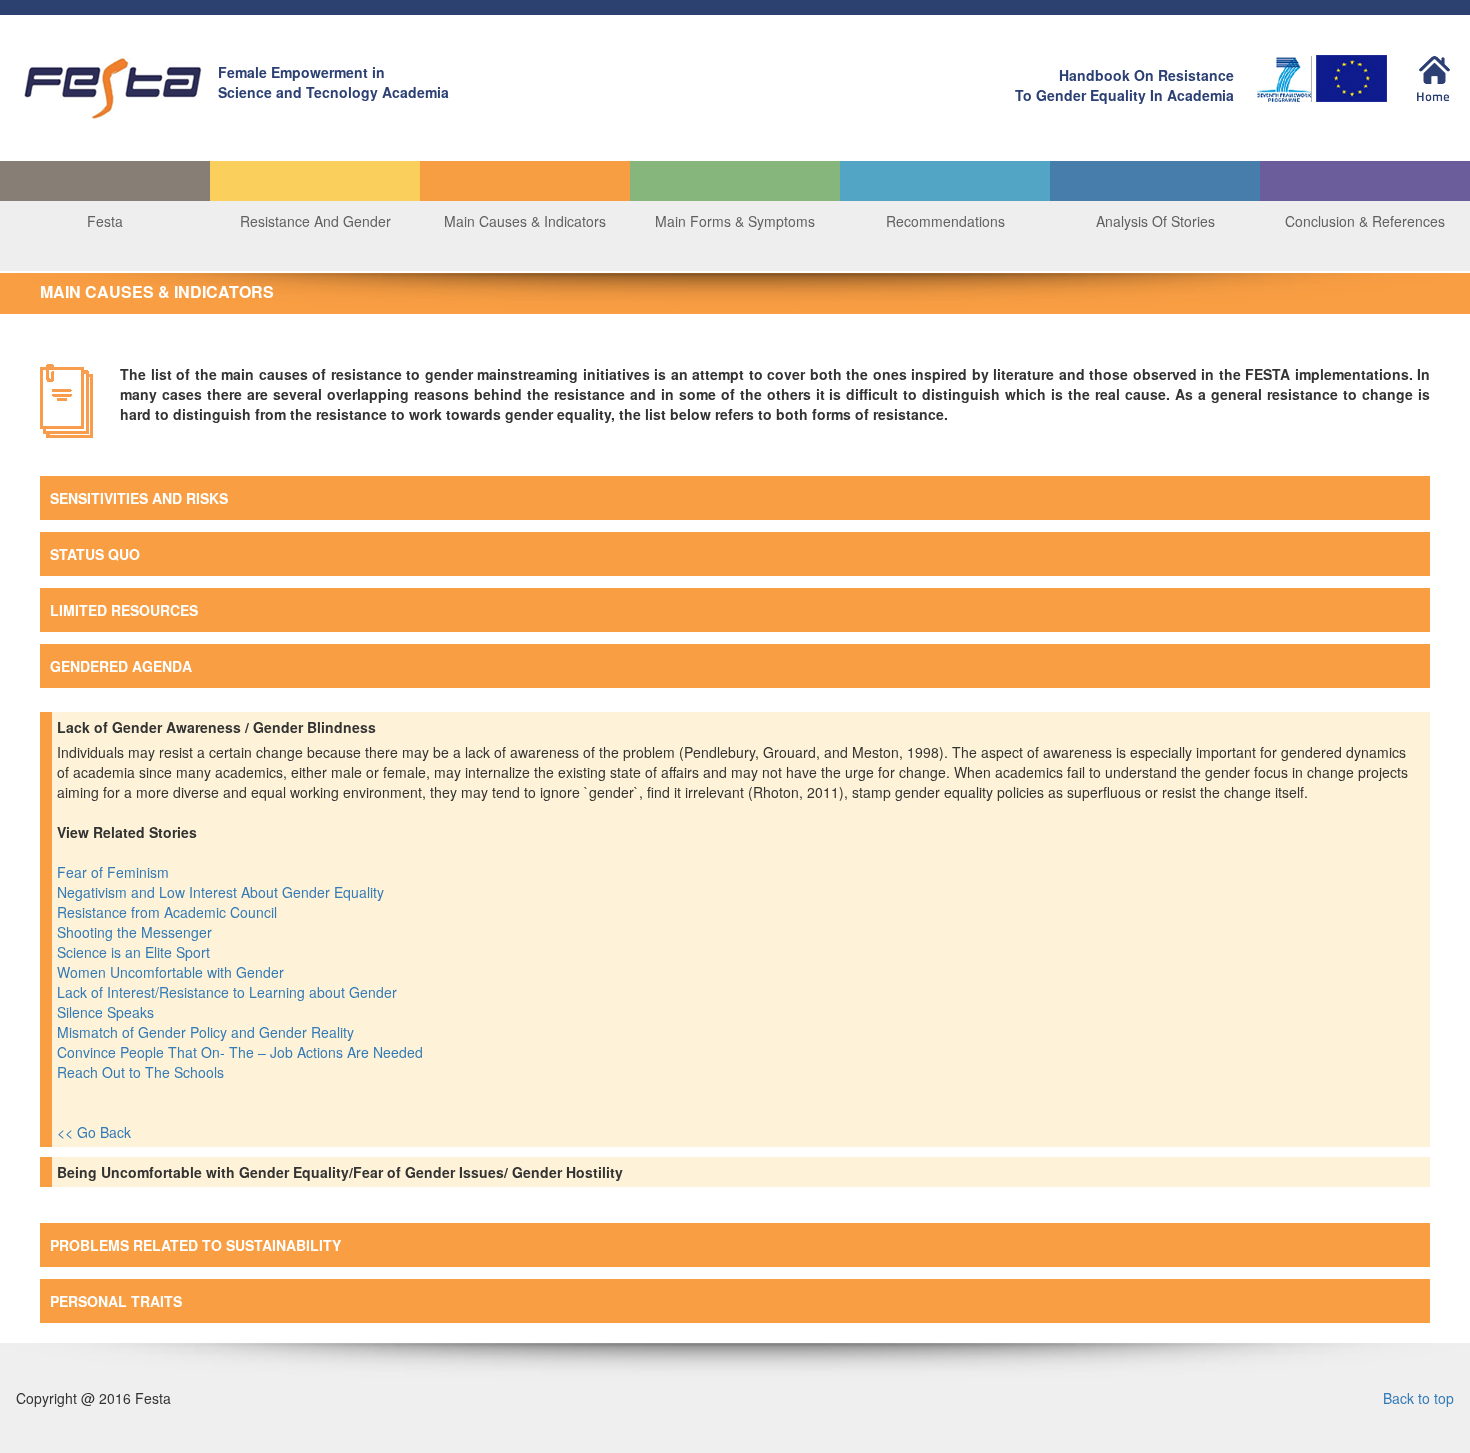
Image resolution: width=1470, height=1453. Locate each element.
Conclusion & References (1365, 221)
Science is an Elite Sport (135, 952)
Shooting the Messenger (136, 932)
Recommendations (945, 221)
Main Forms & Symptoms (735, 221)
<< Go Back (94, 1132)
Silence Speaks (107, 1012)
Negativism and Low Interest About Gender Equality (222, 892)
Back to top (1418, 1398)
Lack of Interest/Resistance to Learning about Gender (229, 992)
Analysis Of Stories (1155, 221)
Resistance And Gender (315, 221)
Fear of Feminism (115, 872)
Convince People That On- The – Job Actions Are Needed (242, 1052)
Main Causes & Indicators (525, 221)
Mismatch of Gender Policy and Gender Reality (207, 1032)
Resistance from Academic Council (169, 912)
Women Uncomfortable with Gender (172, 972)
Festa (105, 221)
